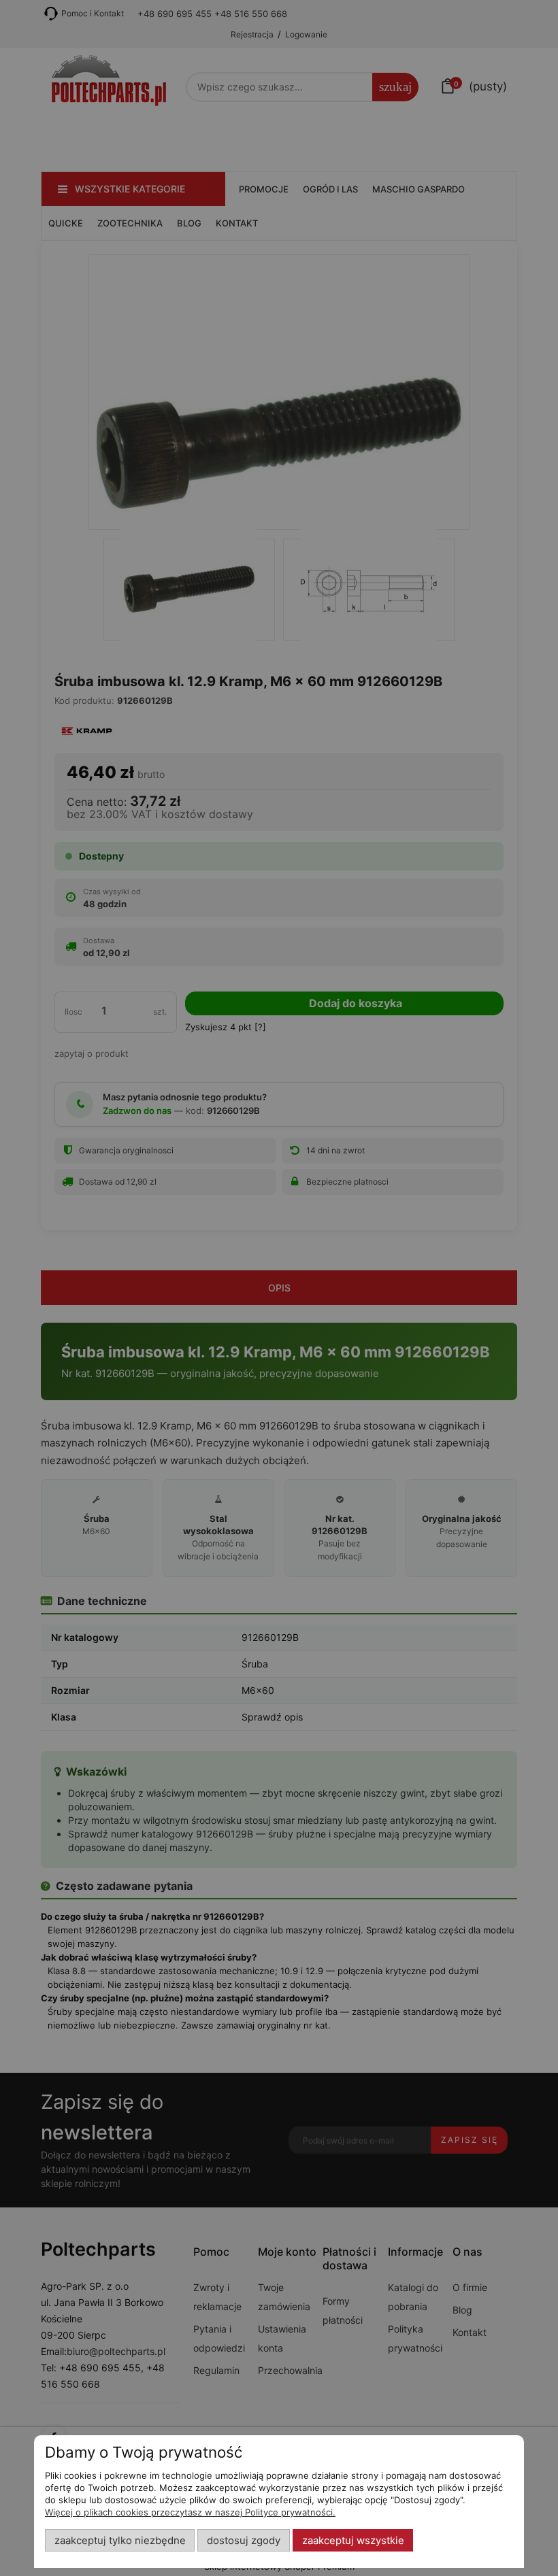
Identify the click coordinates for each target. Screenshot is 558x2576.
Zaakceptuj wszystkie (353, 2541)
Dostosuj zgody (244, 2541)
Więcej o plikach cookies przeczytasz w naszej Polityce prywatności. (190, 2512)
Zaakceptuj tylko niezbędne (120, 2541)
